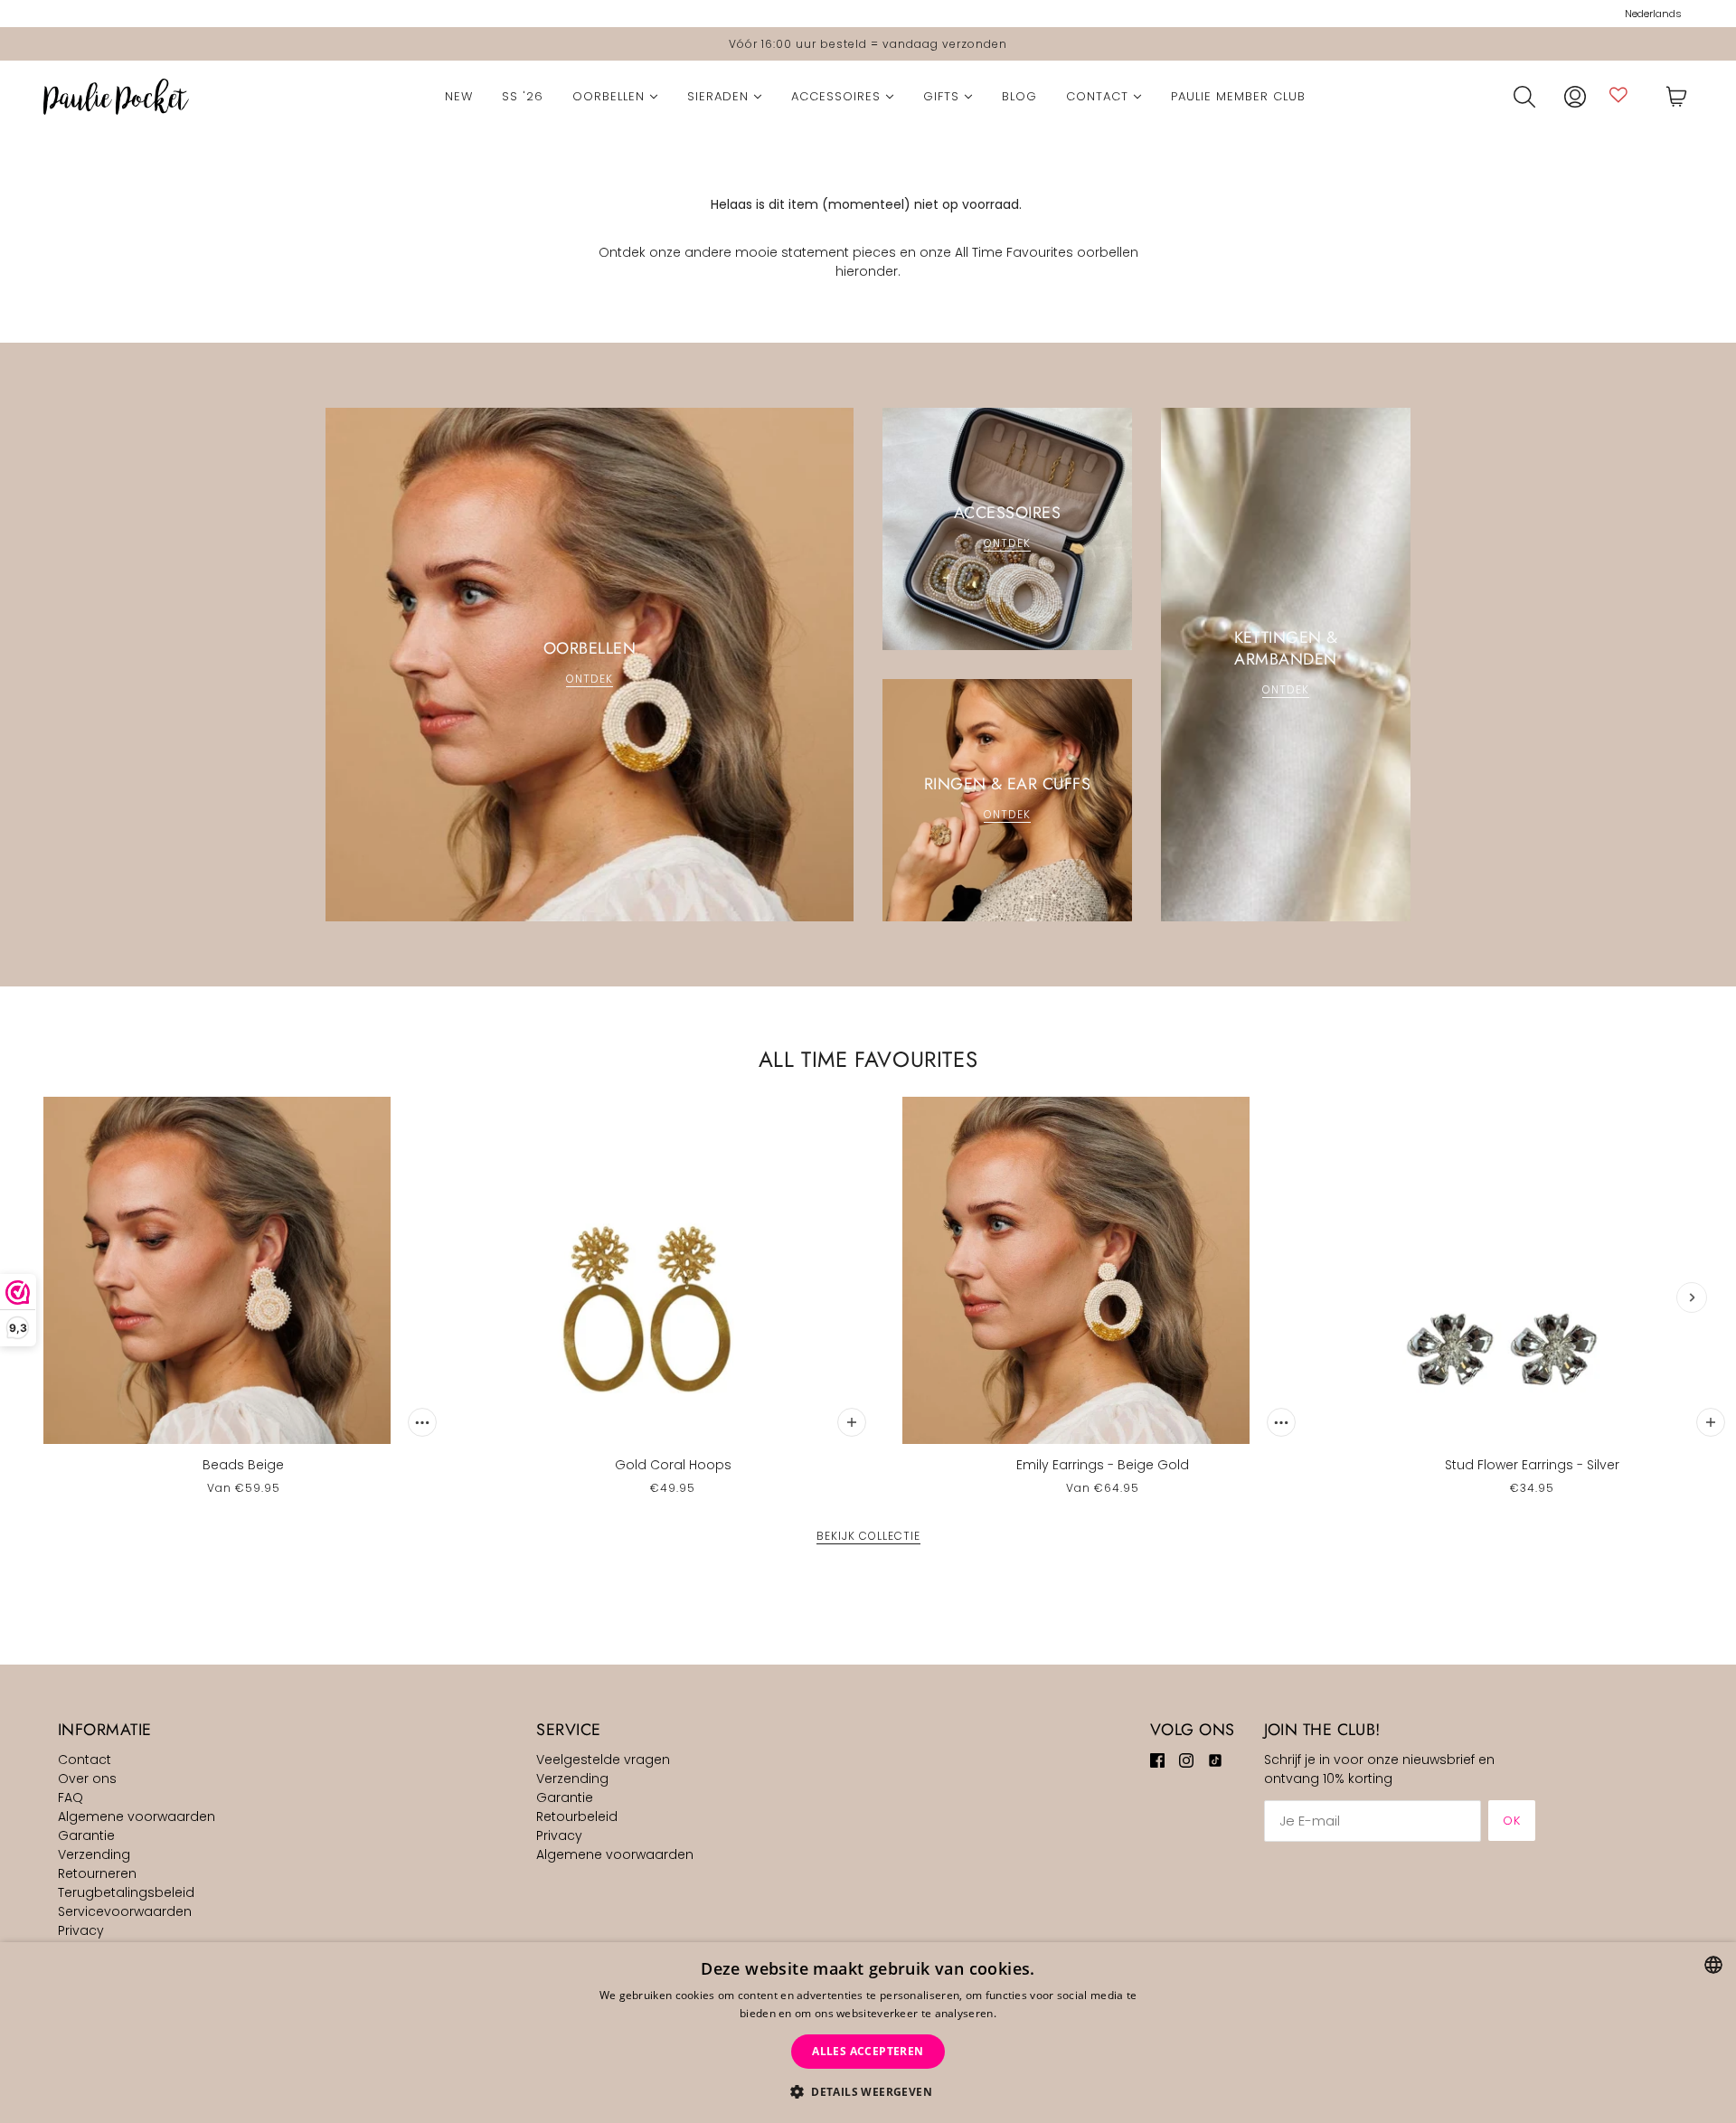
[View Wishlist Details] (1618, 94)
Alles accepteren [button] (868, 2051)
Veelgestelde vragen (603, 1760)
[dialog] (868, 2033)
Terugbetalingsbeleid (126, 1892)
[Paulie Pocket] (116, 97)
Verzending (94, 1854)
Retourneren (97, 1873)
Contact (85, 1760)
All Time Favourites (868, 1059)
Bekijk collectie (868, 1537)
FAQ (71, 1797)
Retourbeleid (577, 1816)
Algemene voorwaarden (137, 1816)
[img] (1157, 1760)
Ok (1512, 1821)
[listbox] (1713, 1965)
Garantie (86, 1835)
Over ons (87, 1779)
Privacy (81, 1930)
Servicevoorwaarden (125, 1911)
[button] (868, 2092)
